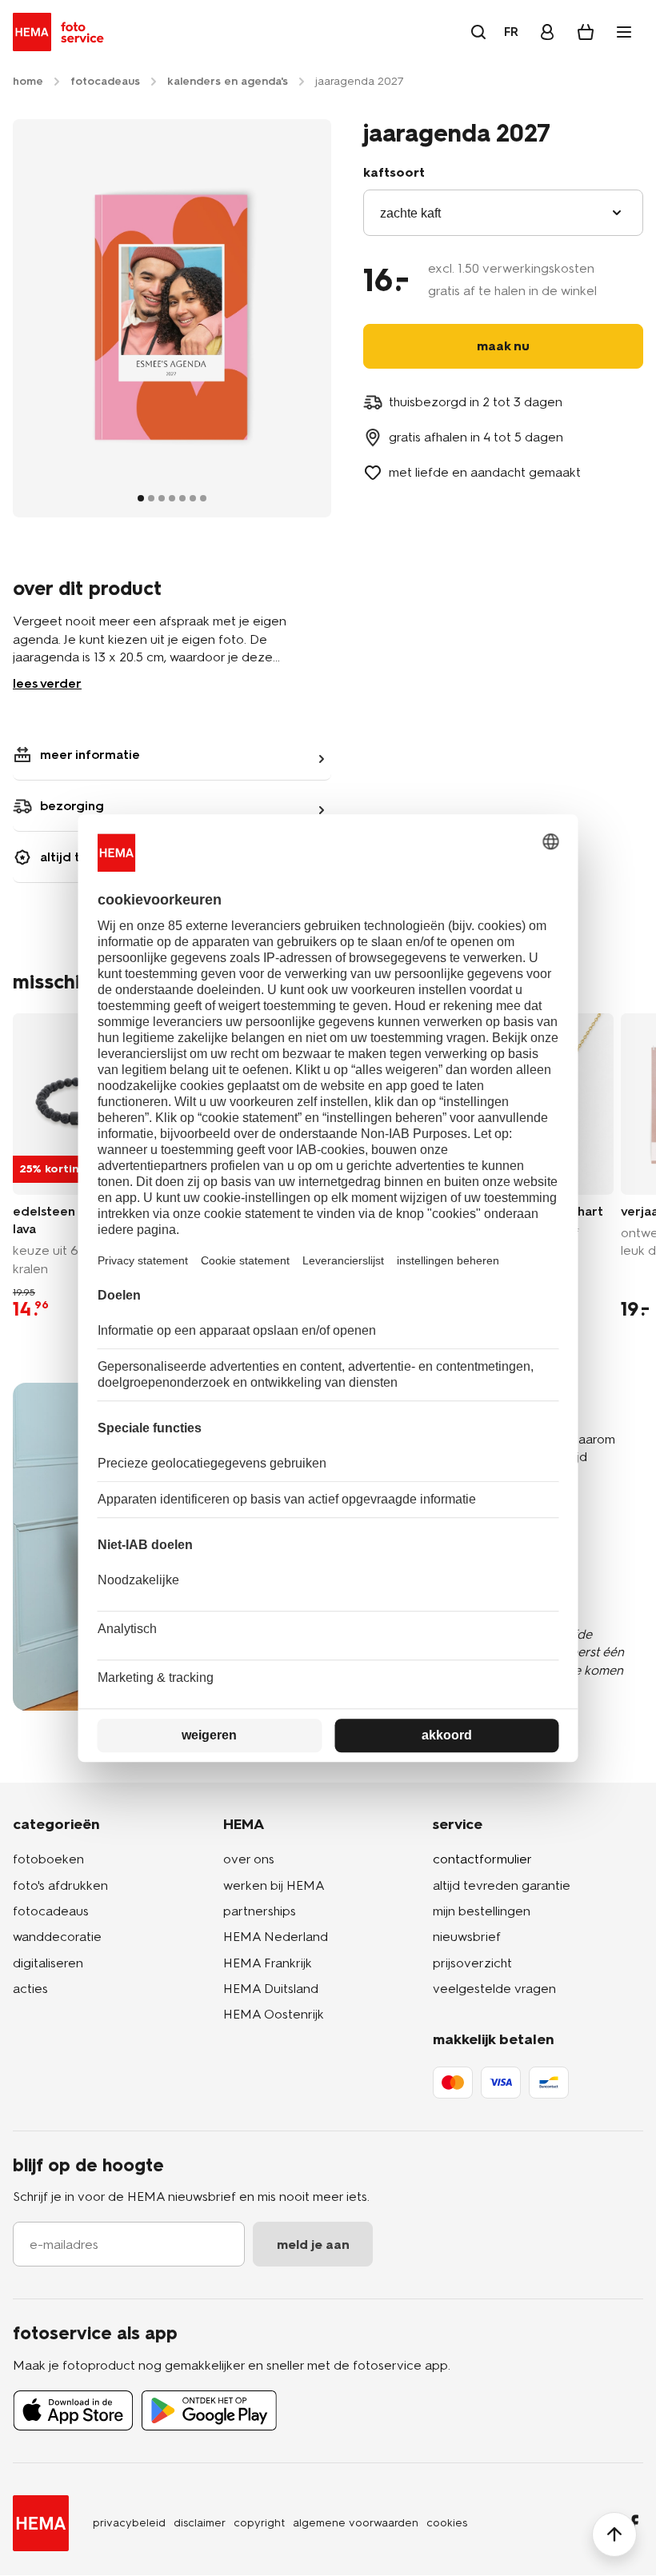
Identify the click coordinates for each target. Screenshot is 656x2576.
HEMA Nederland (276, 1937)
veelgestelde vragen (494, 1989)
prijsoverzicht (472, 1963)
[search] (478, 32)
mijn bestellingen (482, 1911)
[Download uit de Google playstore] (209, 2410)
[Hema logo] (41, 2523)
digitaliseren (48, 1963)
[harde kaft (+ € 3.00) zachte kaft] (503, 213)
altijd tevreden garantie (502, 1885)
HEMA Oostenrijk (274, 2014)
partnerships (260, 1911)
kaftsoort (394, 172)
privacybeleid (129, 2523)
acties (30, 1989)
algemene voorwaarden (356, 2523)
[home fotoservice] (61, 32)
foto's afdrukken (60, 1885)
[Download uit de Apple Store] (73, 2410)
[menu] (624, 32)
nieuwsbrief (467, 1937)
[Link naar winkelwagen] (586, 32)
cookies (447, 2523)
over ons (249, 1859)
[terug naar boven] (614, 2534)
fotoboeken (48, 1859)
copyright (259, 2523)
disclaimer (200, 2523)
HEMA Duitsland (271, 1989)
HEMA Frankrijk (268, 1963)
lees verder (47, 683)
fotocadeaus (51, 1911)
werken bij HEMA (274, 1885)
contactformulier (482, 1859)
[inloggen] (547, 32)
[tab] (141, 498)
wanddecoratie (57, 1937)
